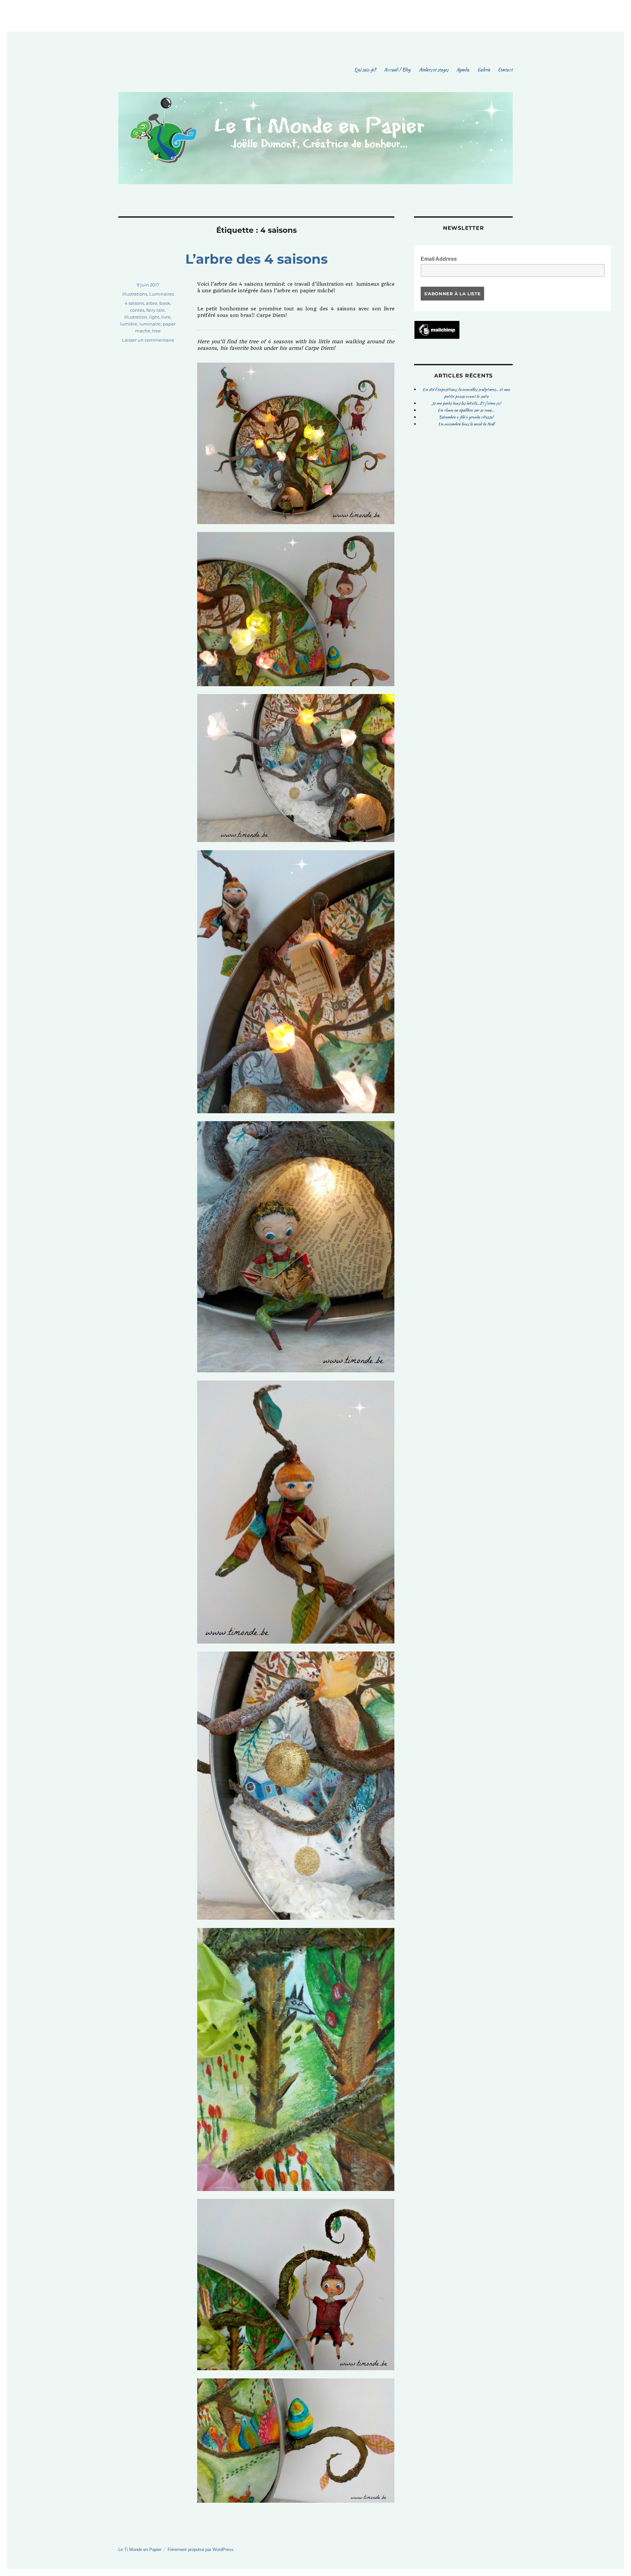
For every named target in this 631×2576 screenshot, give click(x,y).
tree (156, 331)
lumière (129, 324)
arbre (152, 303)
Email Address (441, 258)
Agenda (463, 70)
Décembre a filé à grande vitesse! (466, 417)
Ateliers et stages (433, 70)
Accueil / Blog (397, 70)
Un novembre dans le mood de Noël (466, 424)
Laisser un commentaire (148, 340)
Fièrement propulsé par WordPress (201, 2550)
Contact (505, 70)
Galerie (484, 70)
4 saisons (134, 303)
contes (137, 310)
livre (166, 317)
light (154, 317)
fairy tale (155, 310)
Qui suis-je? (365, 70)
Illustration (136, 317)
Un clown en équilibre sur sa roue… (466, 410)
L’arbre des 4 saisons (257, 259)
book (165, 303)
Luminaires (162, 294)
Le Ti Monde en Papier (140, 2550)
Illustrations (135, 294)
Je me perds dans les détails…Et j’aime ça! (466, 403)
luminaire (150, 324)
